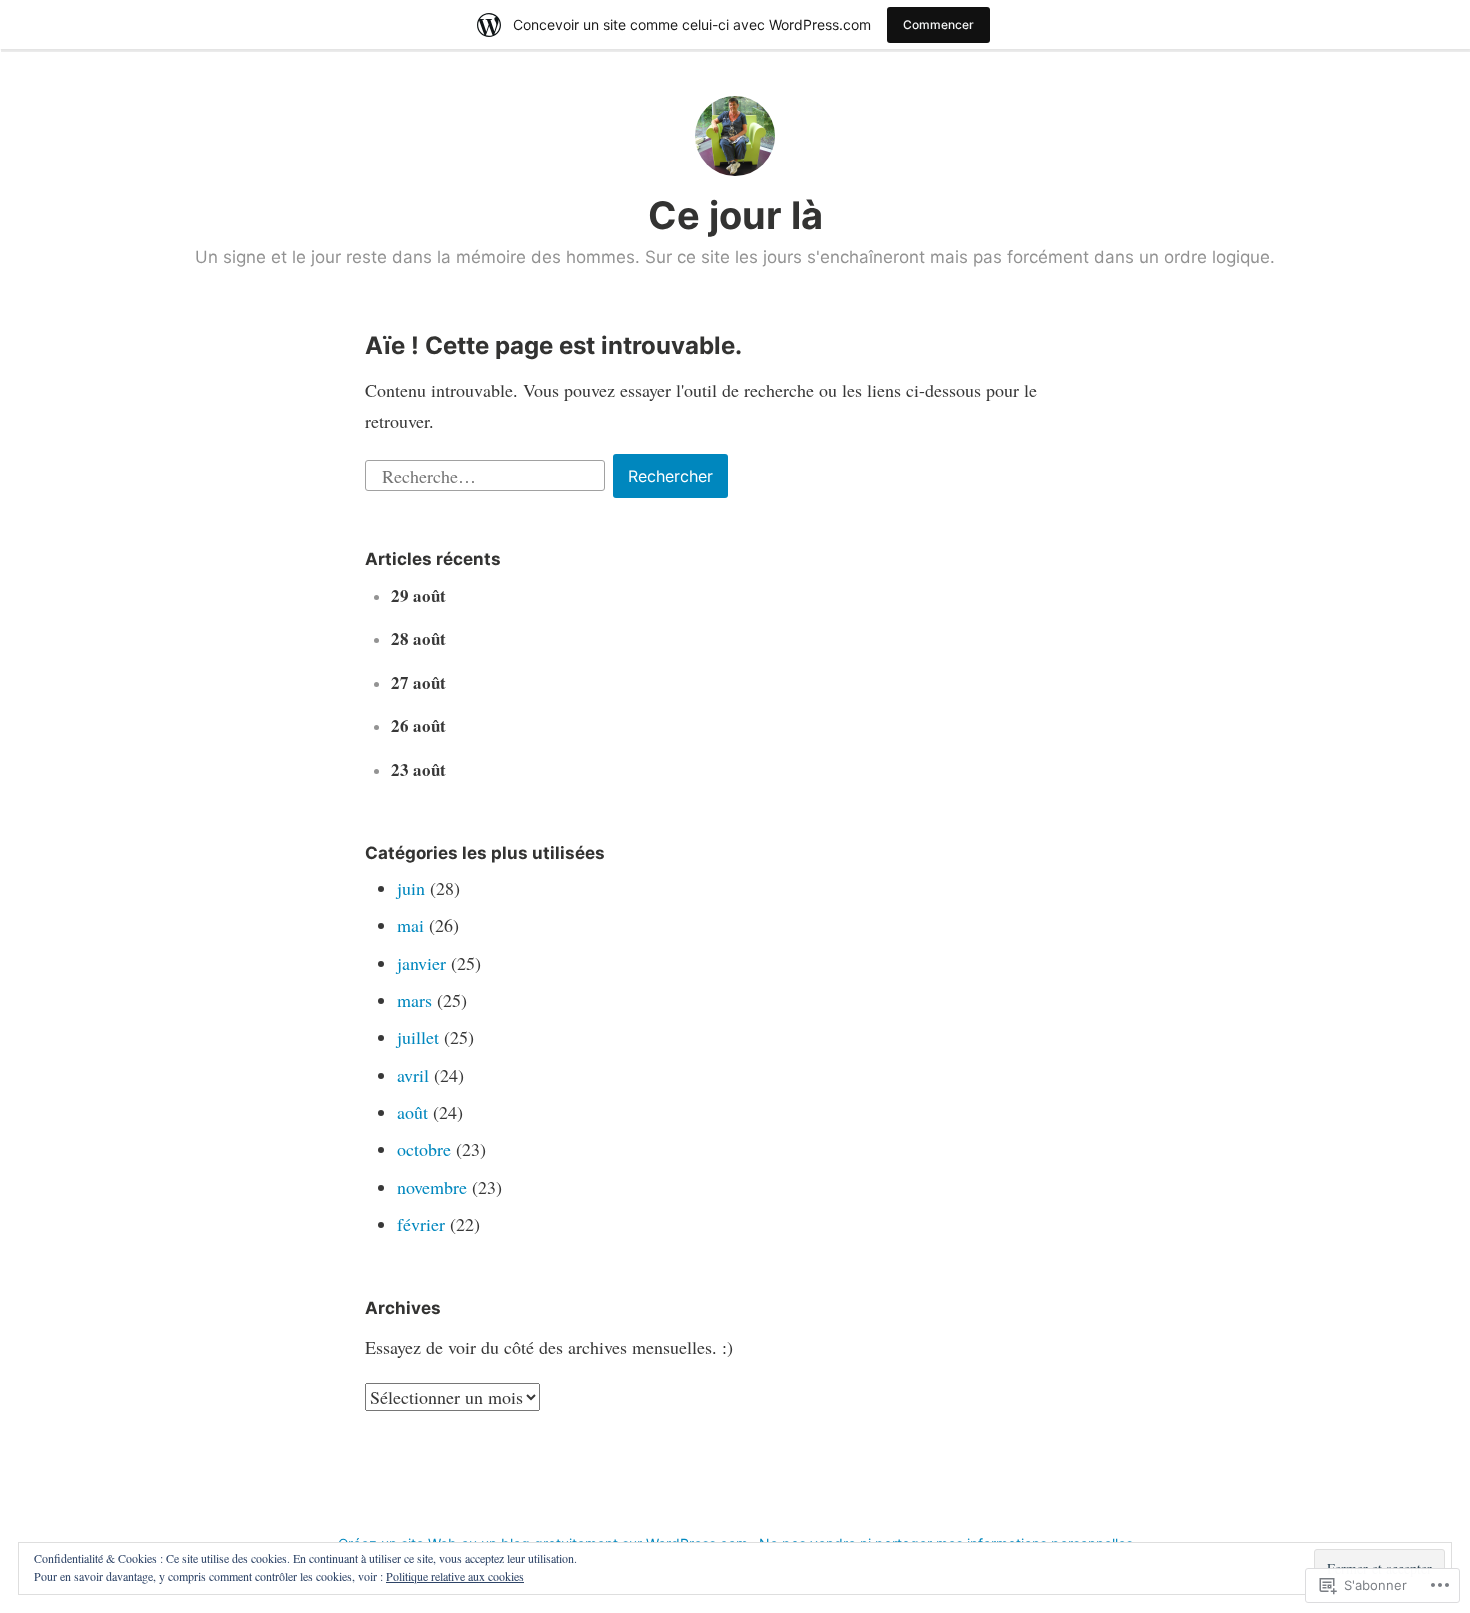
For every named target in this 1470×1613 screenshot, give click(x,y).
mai (410, 925)
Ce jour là (735, 215)
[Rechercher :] (487, 473)
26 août (418, 725)
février (421, 1224)
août (412, 1112)
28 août (418, 638)
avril (413, 1075)
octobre (424, 1149)
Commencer (938, 24)
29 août (418, 595)
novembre (432, 1187)
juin (411, 888)
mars (414, 1000)
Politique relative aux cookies (455, 1576)
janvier (421, 963)
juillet (418, 1037)
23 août (418, 769)
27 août (418, 682)
